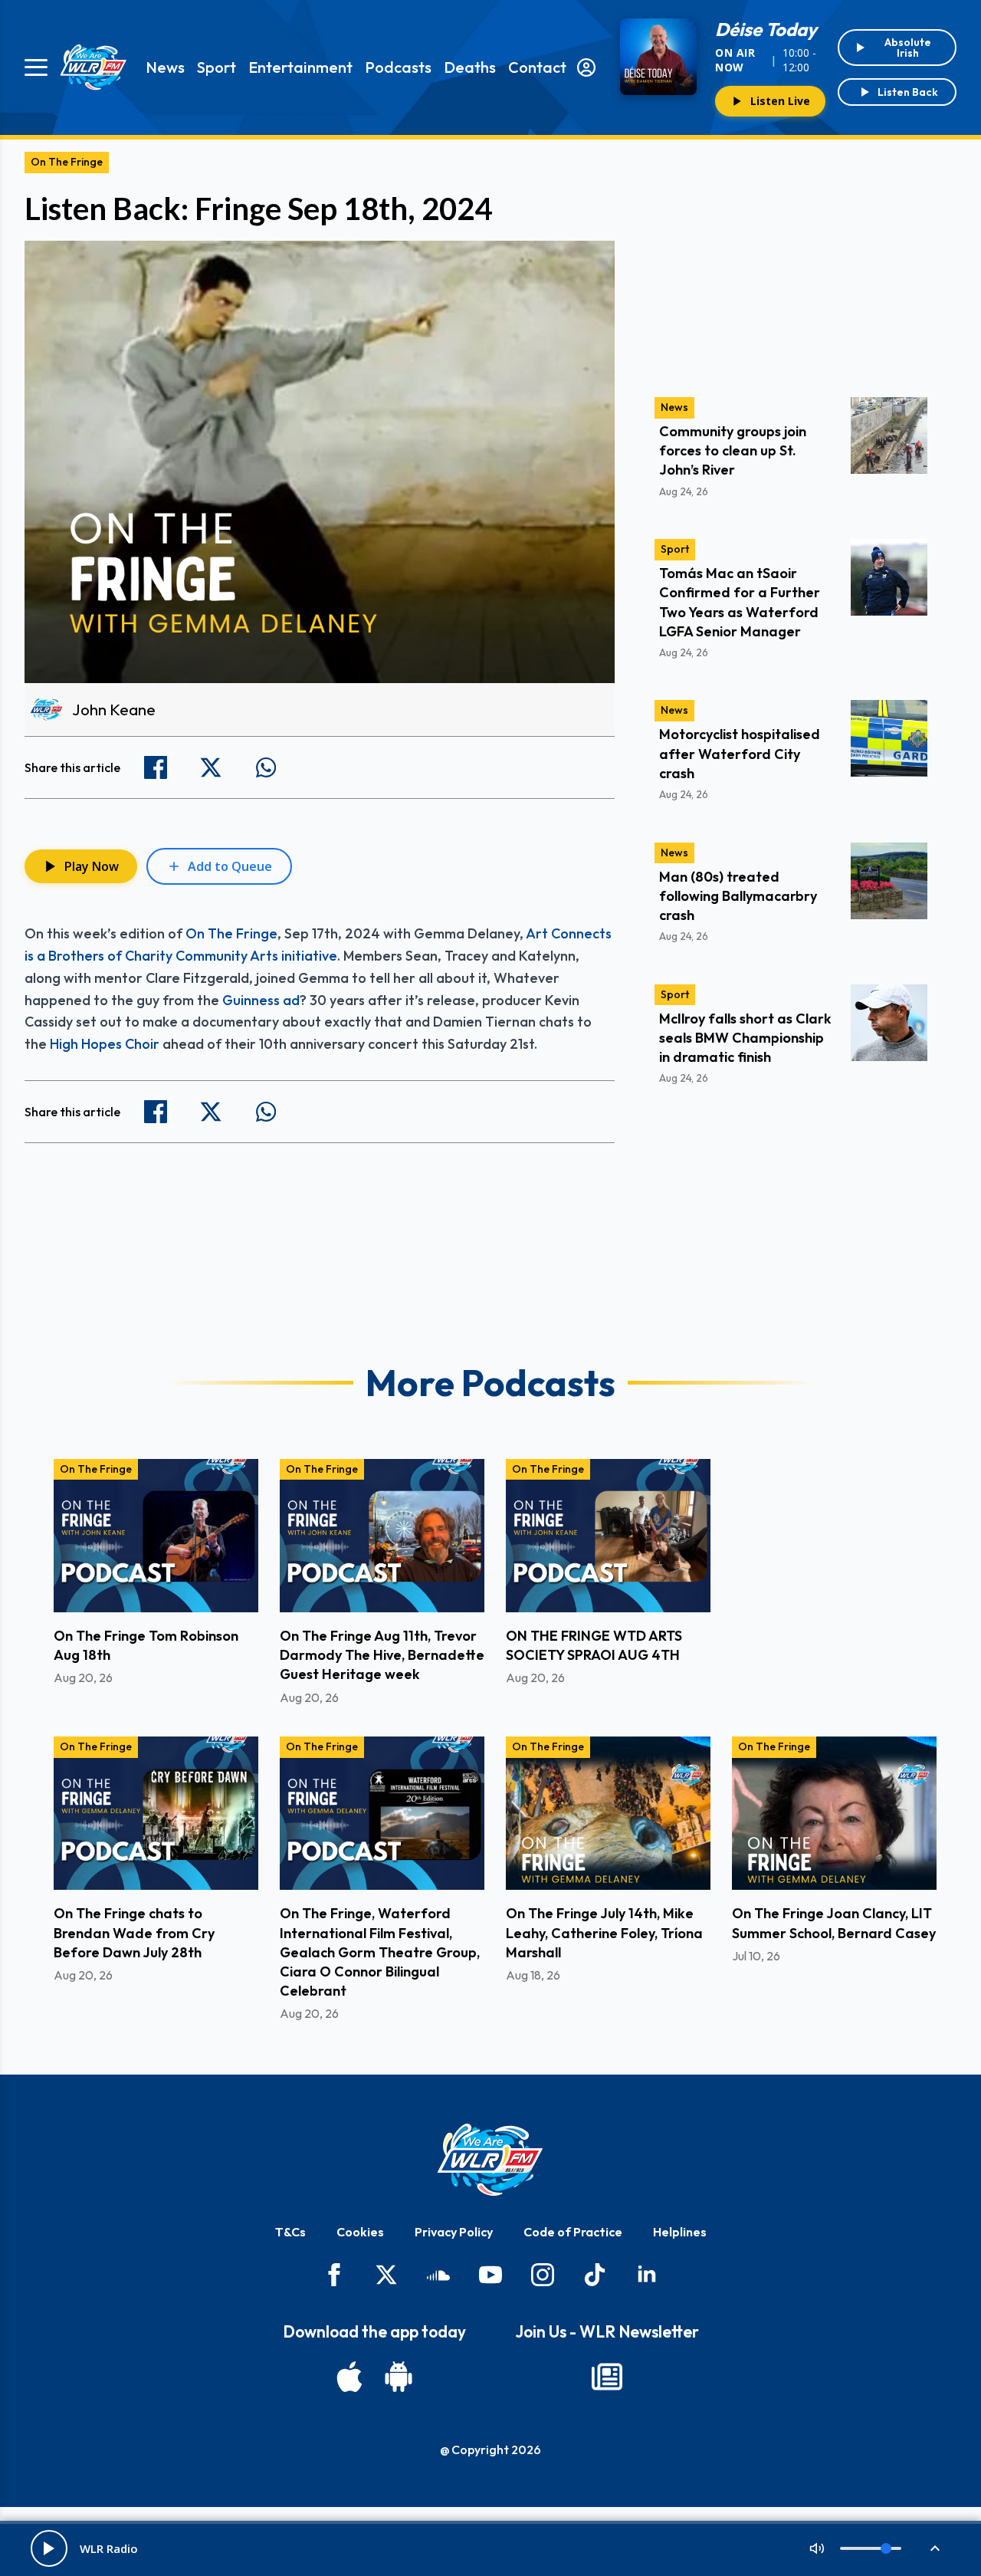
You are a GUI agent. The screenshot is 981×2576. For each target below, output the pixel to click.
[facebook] (334, 2275)
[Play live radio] (49, 2548)
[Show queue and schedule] (935, 2548)
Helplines (680, 2232)
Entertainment (300, 67)
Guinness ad (261, 1000)
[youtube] (490, 2275)
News (165, 67)
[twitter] (386, 2275)
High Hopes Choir (105, 1044)
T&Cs (290, 2232)
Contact (537, 67)
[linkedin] (647, 2275)
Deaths (470, 67)
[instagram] (543, 2275)
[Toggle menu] (36, 67)
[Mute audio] (817, 2548)
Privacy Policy (454, 2232)
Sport (217, 67)
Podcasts (398, 67)
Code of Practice (573, 2232)
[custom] (438, 2275)
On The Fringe (67, 162)
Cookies (360, 2232)
